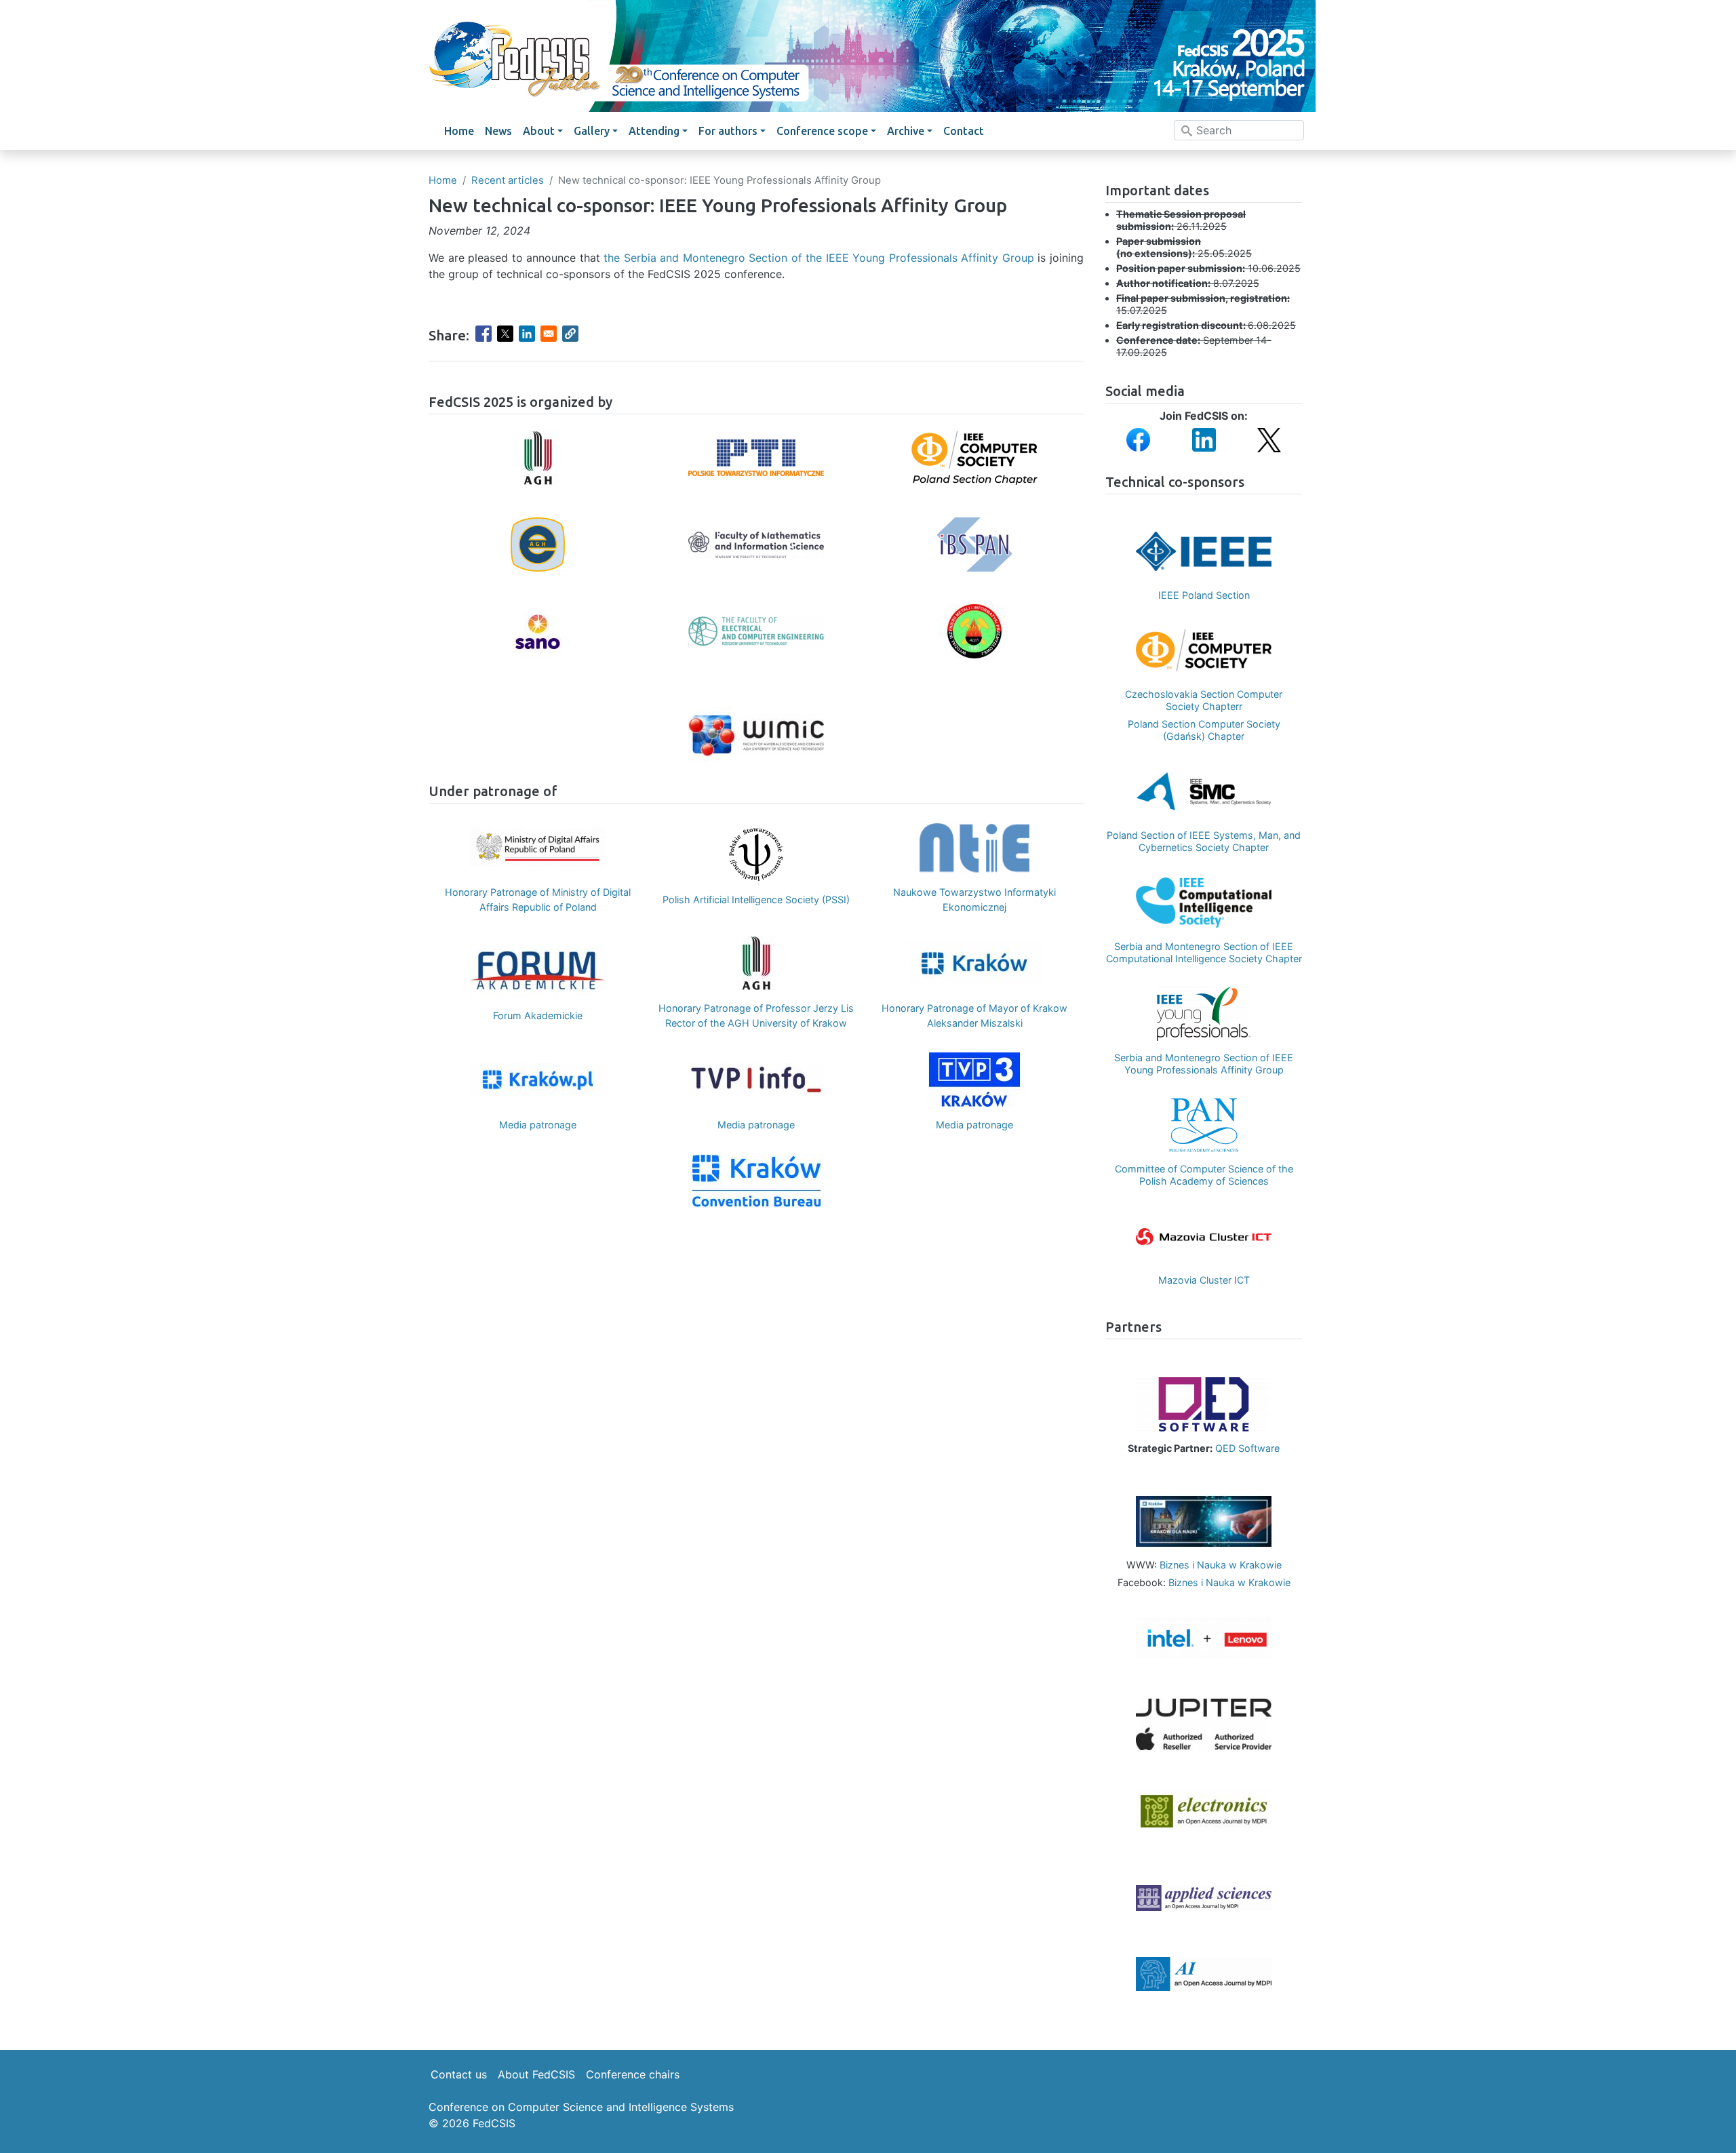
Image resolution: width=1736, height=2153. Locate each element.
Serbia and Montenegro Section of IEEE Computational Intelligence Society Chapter (1204, 952)
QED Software (1247, 1448)
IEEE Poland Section (1204, 595)
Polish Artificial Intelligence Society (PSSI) (756, 900)
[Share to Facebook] (484, 334)
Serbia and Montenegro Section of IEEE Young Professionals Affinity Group (1204, 1064)
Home (459, 131)
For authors (728, 131)
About (539, 131)
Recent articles (508, 180)
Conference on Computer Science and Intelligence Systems (581, 2107)
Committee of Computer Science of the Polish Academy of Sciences (1204, 1175)
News (498, 131)
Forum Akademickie (538, 1015)
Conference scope (822, 131)
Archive (906, 131)
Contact (964, 131)
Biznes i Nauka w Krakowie (1221, 1565)
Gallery (592, 131)
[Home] (868, 56)
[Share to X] (505, 334)
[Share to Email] (549, 334)
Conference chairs (633, 2074)
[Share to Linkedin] (527, 334)
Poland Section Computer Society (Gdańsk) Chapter (1204, 730)
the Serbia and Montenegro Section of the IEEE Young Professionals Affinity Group (819, 258)
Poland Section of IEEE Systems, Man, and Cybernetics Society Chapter (1204, 841)
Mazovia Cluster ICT (1204, 1280)
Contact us (459, 2074)
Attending (654, 131)
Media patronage (538, 1125)
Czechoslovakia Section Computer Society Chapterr (1204, 700)
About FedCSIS (536, 2074)
